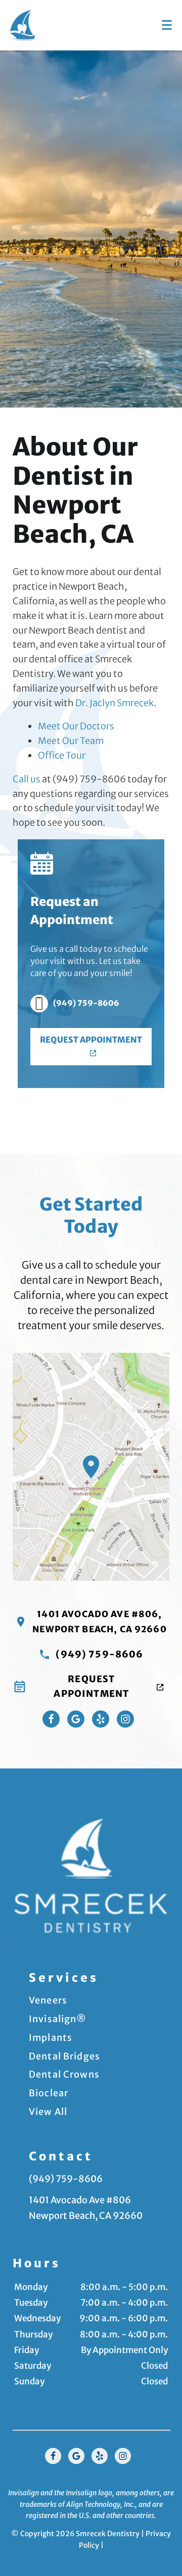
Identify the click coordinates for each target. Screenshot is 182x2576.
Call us (27, 779)
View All (48, 2112)
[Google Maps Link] (76, 1719)
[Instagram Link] (125, 1719)
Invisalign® (58, 2019)
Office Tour (62, 755)
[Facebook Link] (51, 1719)
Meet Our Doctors (76, 726)
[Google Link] (76, 2456)
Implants (51, 2038)
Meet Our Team (71, 741)
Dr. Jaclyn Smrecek (115, 703)
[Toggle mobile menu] (167, 25)
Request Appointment (91, 1040)
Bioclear (49, 2093)
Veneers (48, 2000)
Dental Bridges (64, 2056)
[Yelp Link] (101, 1719)
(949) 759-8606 (86, 1003)
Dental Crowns (64, 2074)
